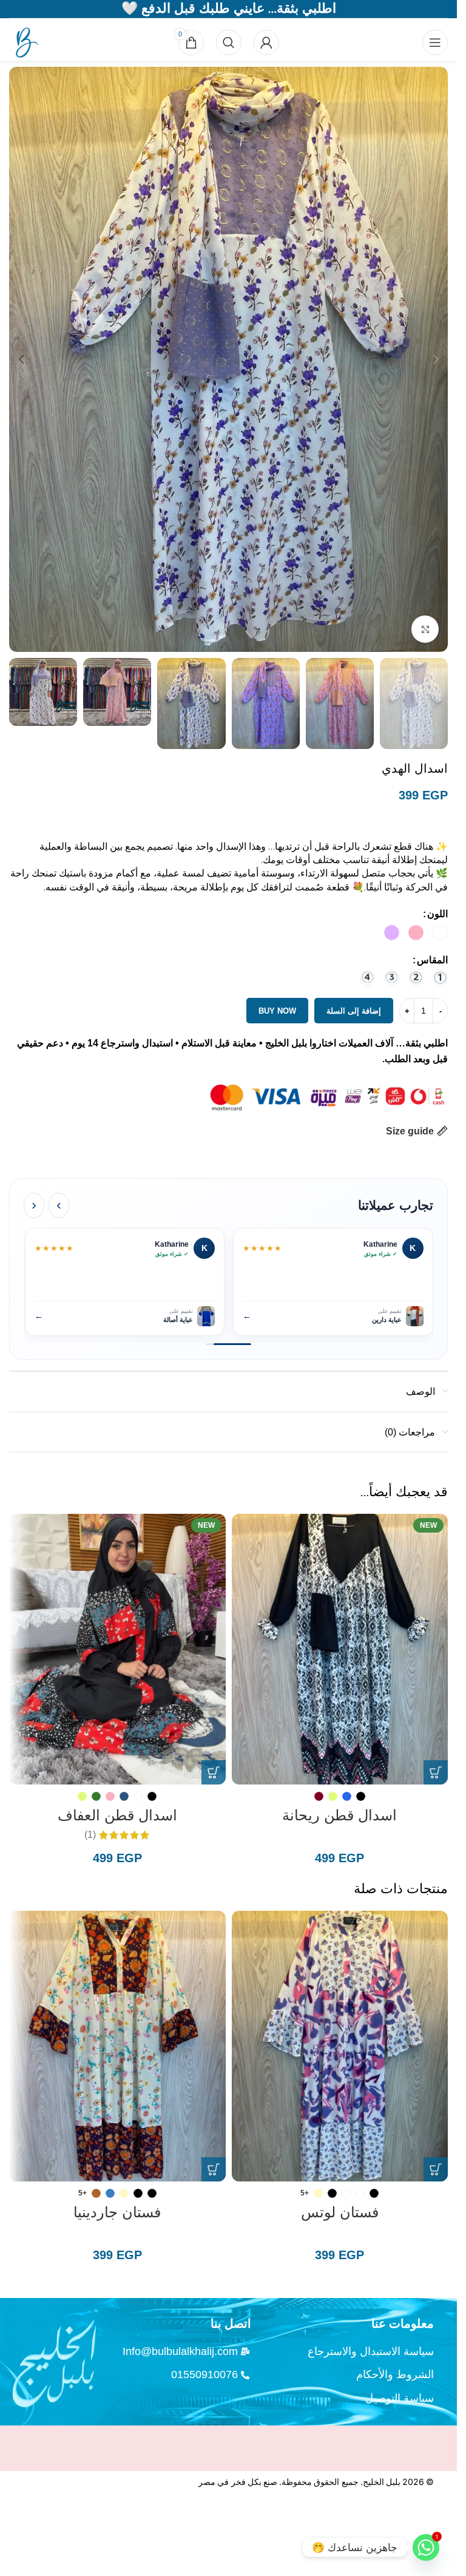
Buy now (277, 1011)
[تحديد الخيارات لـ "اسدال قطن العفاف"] (214, 1772)
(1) (90, 1835)
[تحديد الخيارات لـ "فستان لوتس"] (436, 2169)
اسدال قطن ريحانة (339, 1815)
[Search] (229, 42)
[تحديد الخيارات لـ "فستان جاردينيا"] (214, 2169)
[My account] (266, 42)
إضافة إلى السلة (354, 1011)
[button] (436, 359)
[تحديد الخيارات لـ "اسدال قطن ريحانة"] (436, 1772)
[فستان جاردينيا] (117, 2046)
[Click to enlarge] (425, 629)
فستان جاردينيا (117, 2212)
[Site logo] (24, 42)
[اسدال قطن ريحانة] (340, 1649)
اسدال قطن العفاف (117, 1815)
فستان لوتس (340, 2212)
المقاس (432, 960)
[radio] (440, 933)
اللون (437, 914)
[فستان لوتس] (340, 2046)
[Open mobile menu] (435, 42)
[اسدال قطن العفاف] (117, 1649)
